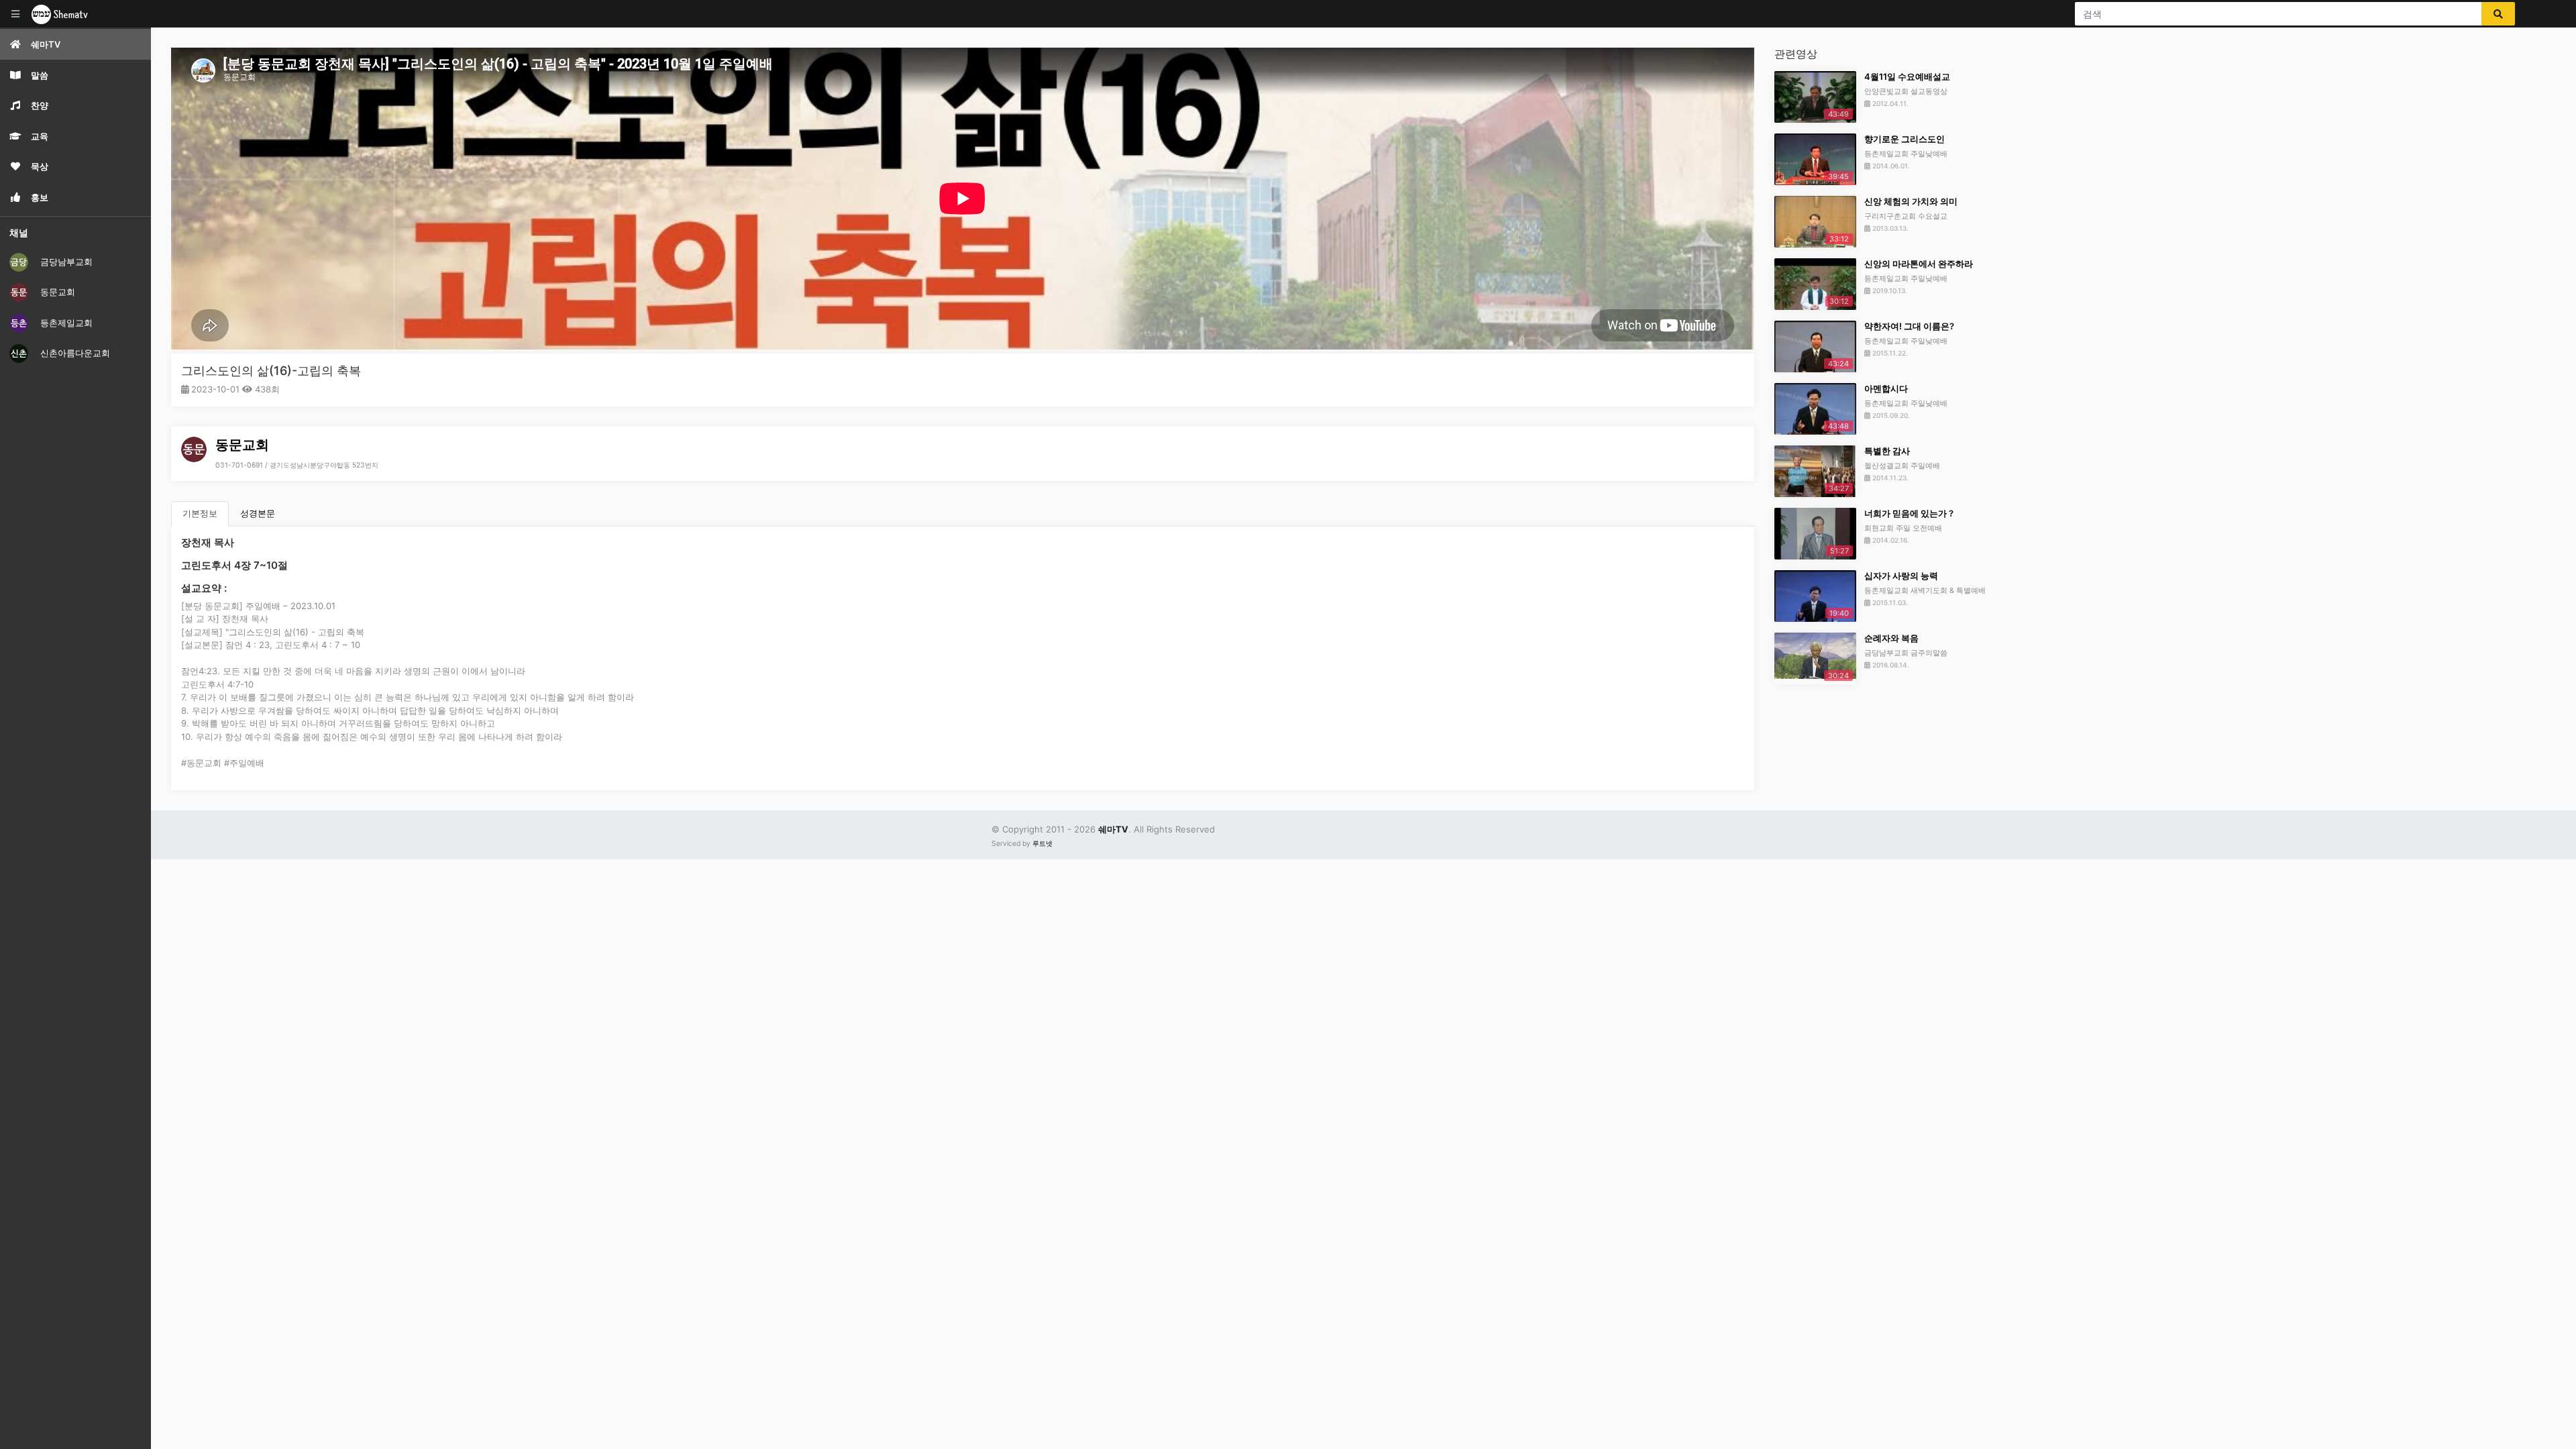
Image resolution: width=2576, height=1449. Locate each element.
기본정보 (200, 513)
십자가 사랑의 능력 (1901, 576)
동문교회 (56, 292)
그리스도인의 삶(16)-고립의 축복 (271, 371)
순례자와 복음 (1891, 638)
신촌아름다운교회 (74, 353)
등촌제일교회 (65, 322)
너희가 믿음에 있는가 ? (1909, 513)
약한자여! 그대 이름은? (1909, 326)
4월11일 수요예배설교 (1907, 76)
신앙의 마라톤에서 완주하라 (1919, 264)
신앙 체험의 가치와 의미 (1911, 201)
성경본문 (258, 513)
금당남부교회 (65, 261)
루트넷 (1042, 844)
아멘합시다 (1886, 388)
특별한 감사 (1887, 451)
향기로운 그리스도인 (1904, 139)
